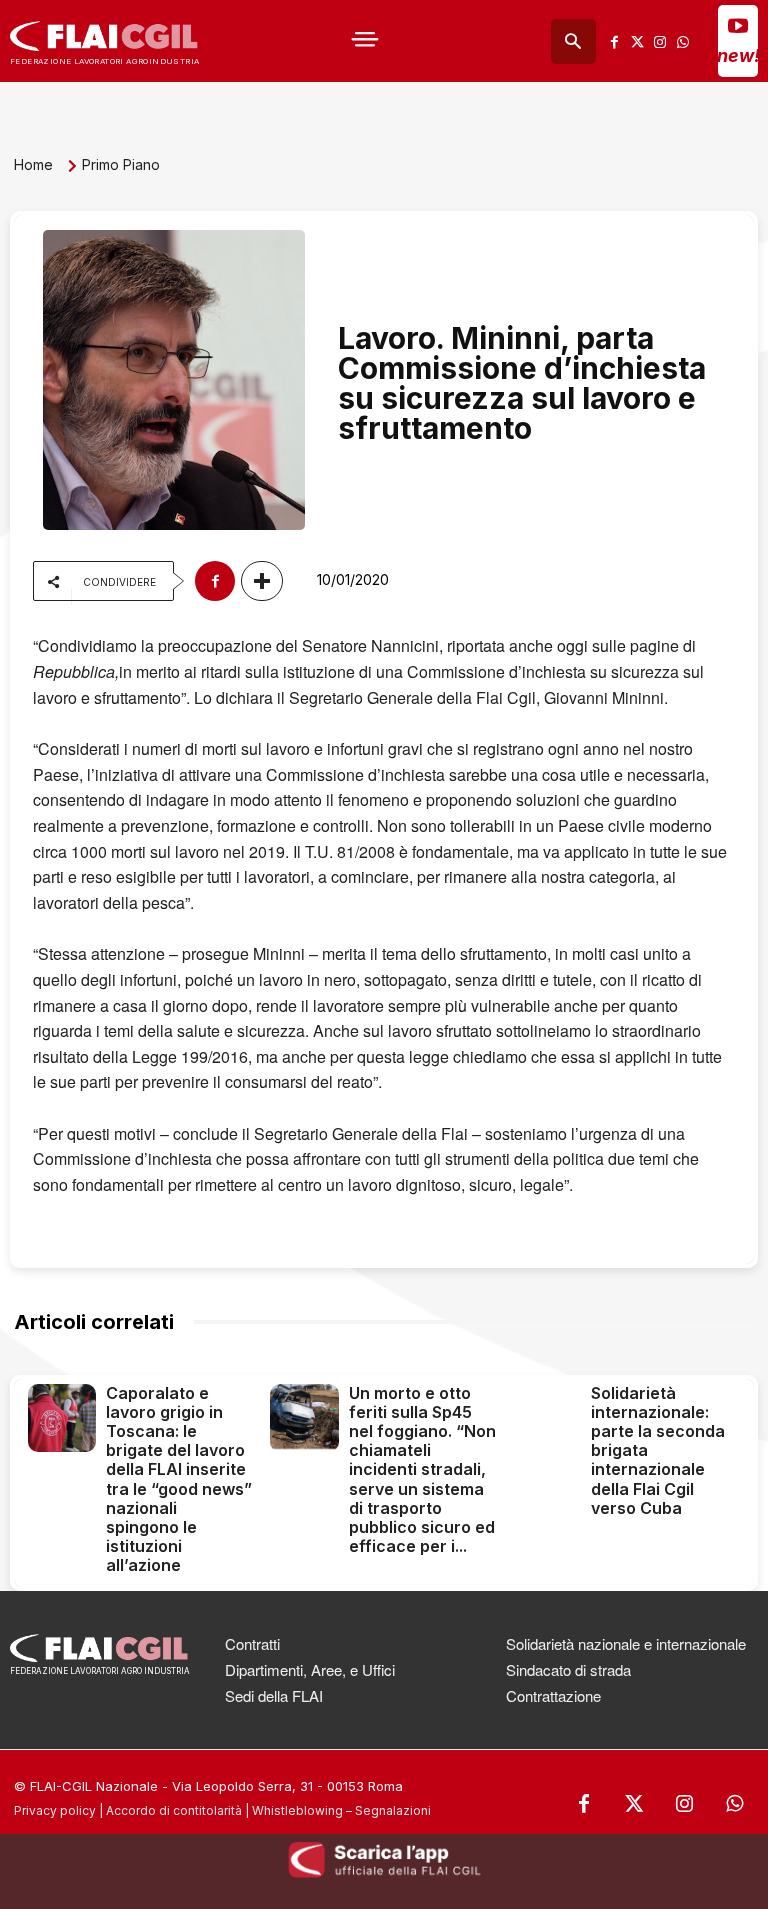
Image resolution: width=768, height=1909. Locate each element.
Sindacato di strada (568, 1669)
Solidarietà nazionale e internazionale (626, 1643)
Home (33, 164)
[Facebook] (614, 41)
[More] (262, 581)
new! (738, 55)
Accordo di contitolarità (174, 1810)
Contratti (252, 1643)
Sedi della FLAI (274, 1695)
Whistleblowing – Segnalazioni (341, 1810)
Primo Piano (121, 164)
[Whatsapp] (682, 41)
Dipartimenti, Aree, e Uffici (310, 1669)
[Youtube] (738, 25)
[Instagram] (659, 41)
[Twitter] (637, 41)
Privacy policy (55, 1810)
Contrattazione (553, 1695)
